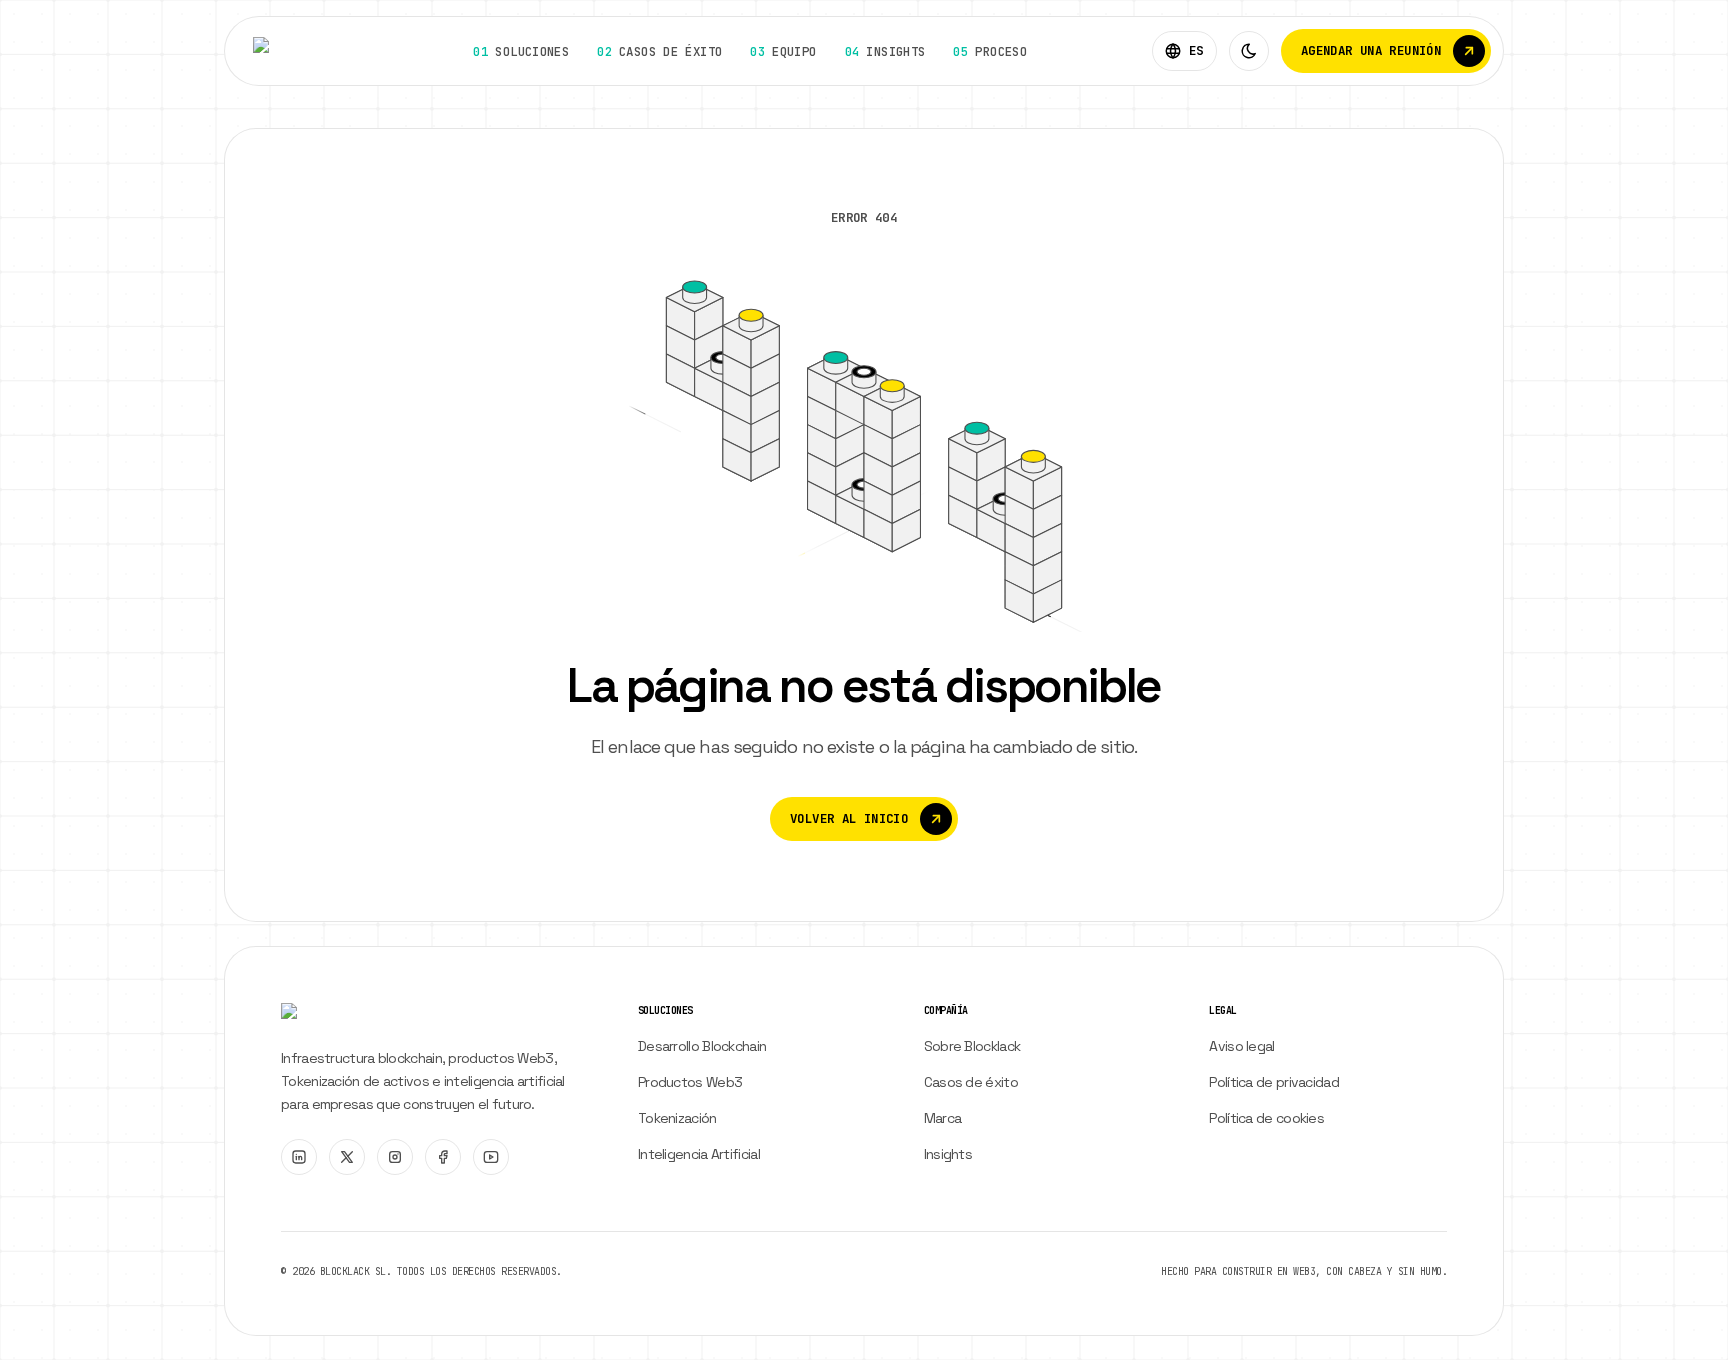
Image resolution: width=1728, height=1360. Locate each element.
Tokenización (677, 1118)
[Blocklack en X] (347, 1157)
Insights (948, 1154)
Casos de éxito (971, 1082)
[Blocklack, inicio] (301, 51)
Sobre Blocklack (972, 1046)
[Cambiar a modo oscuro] (1249, 51)
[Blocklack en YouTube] (491, 1157)
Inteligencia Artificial (699, 1154)
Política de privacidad (1274, 1082)
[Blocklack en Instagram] (395, 1157)
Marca (943, 1118)
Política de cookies (1266, 1118)
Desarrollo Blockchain (702, 1046)
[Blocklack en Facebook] (443, 1157)
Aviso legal (1241, 1046)
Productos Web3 (690, 1082)
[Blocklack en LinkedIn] (299, 1157)
